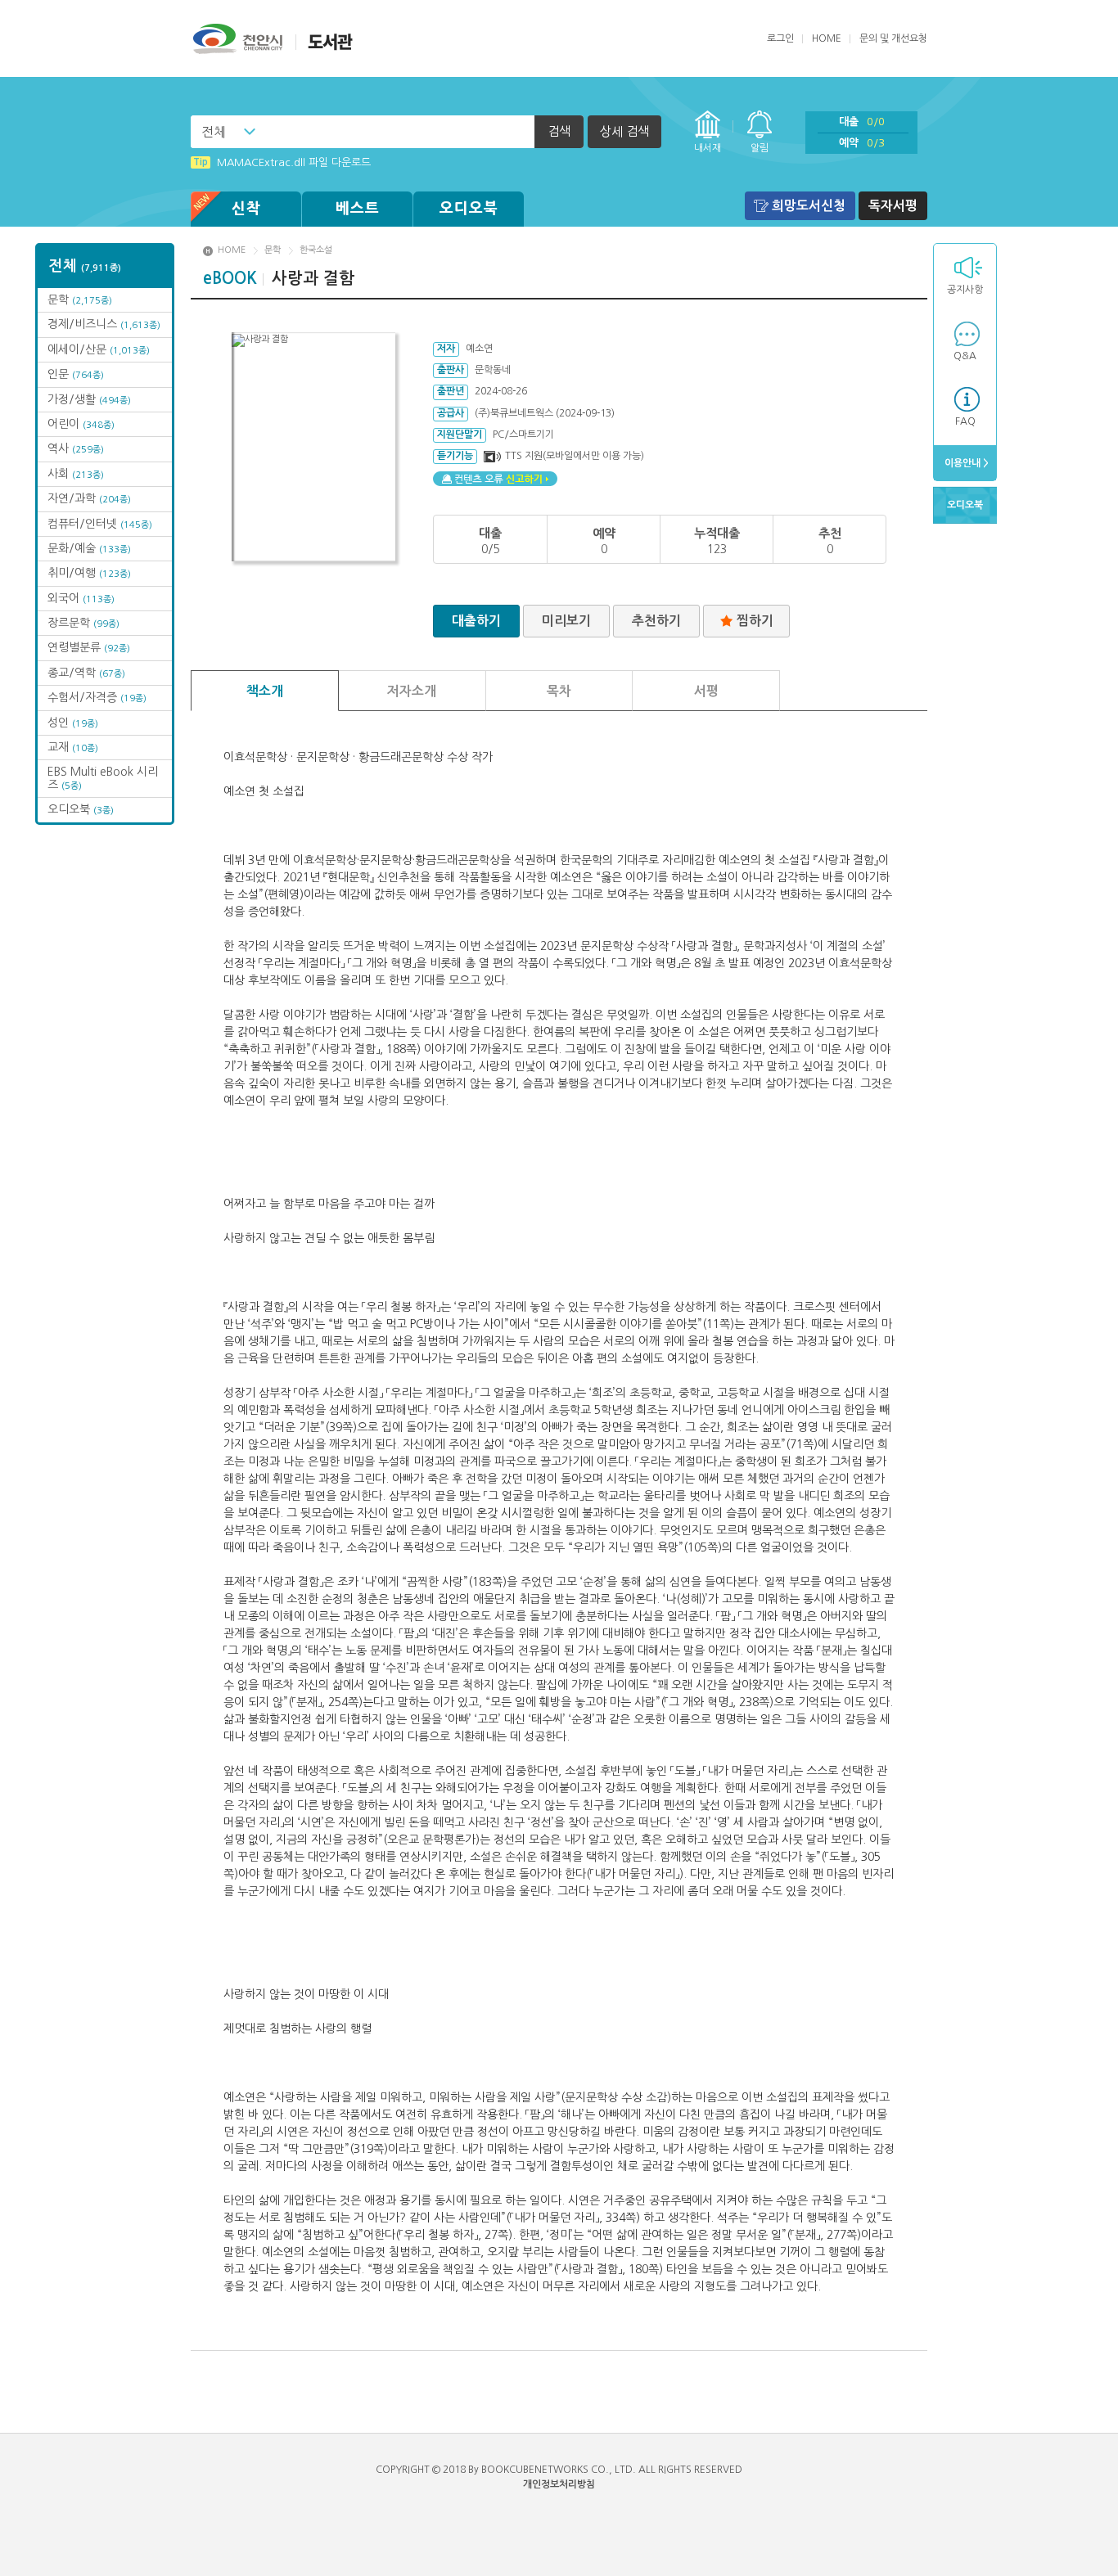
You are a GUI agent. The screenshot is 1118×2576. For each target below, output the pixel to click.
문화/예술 (89, 548)
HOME (827, 38)
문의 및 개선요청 (893, 38)
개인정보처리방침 (559, 2484)
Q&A (965, 356)
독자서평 (893, 206)
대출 (862, 122)
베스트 (358, 209)
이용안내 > (965, 463)
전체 (214, 132)
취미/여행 (89, 573)
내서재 (708, 148)
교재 (73, 747)
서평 (706, 691)
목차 (559, 691)
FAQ (965, 421)
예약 (862, 143)
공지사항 (965, 290)
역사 (76, 448)
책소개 (265, 691)
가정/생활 (89, 399)
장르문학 (83, 623)
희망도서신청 (809, 206)
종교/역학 (86, 673)
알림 (760, 148)
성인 (73, 723)
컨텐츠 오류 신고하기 (495, 479)
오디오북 (469, 209)
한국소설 (316, 250)
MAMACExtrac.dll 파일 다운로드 (282, 162)
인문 (76, 374)
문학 (80, 299)
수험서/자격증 (97, 697)
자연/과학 (89, 498)
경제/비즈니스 (104, 324)
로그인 (780, 38)
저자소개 (412, 691)
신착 (246, 209)
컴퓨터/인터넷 (100, 524)
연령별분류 (89, 647)
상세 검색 (624, 131)
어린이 (81, 424)
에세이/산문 (99, 349)
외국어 (81, 598)
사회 (76, 474)
